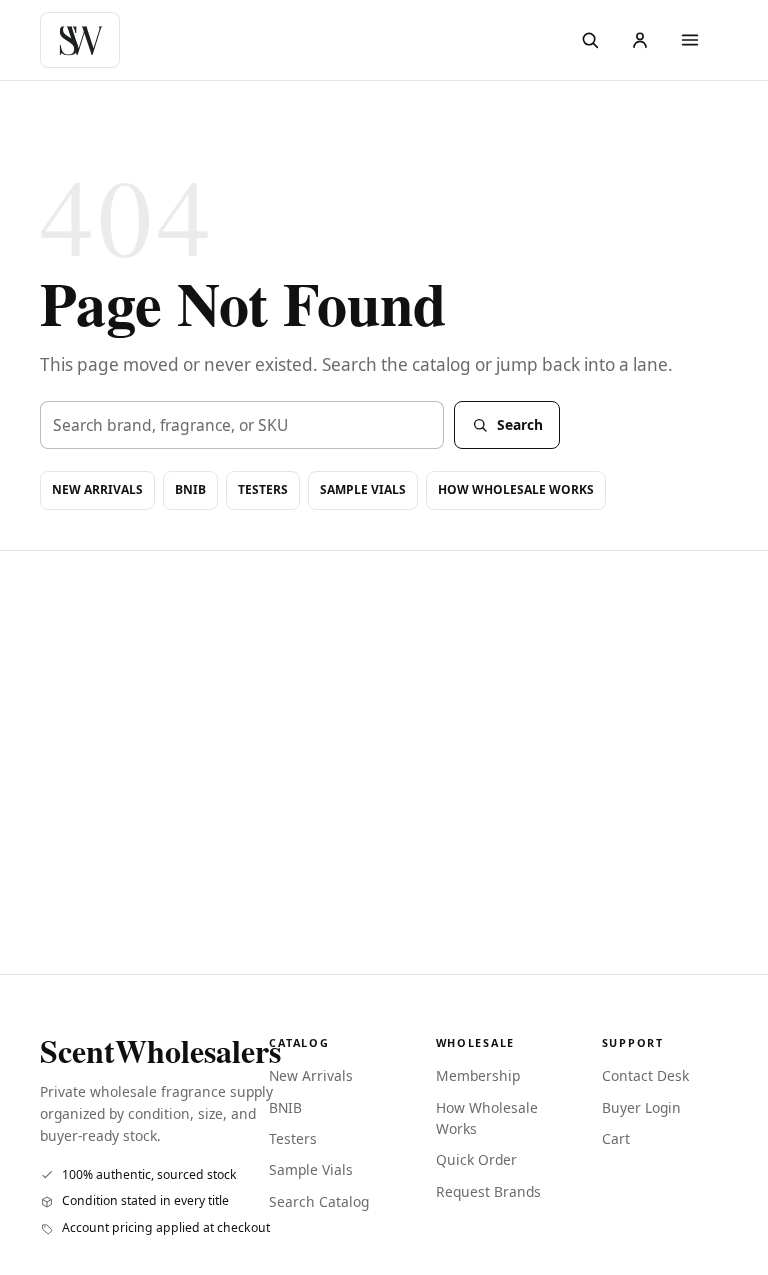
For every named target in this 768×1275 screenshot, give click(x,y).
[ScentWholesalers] (85, 40)
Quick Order (476, 1159)
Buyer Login (641, 1107)
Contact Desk (645, 1075)
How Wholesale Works (516, 489)
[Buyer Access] (640, 40)
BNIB (190, 489)
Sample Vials (363, 489)
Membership (478, 1075)
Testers (263, 489)
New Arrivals (97, 489)
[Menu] (690, 40)
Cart (616, 1138)
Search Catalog (319, 1201)
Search (520, 424)
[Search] (590, 40)
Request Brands (488, 1191)
